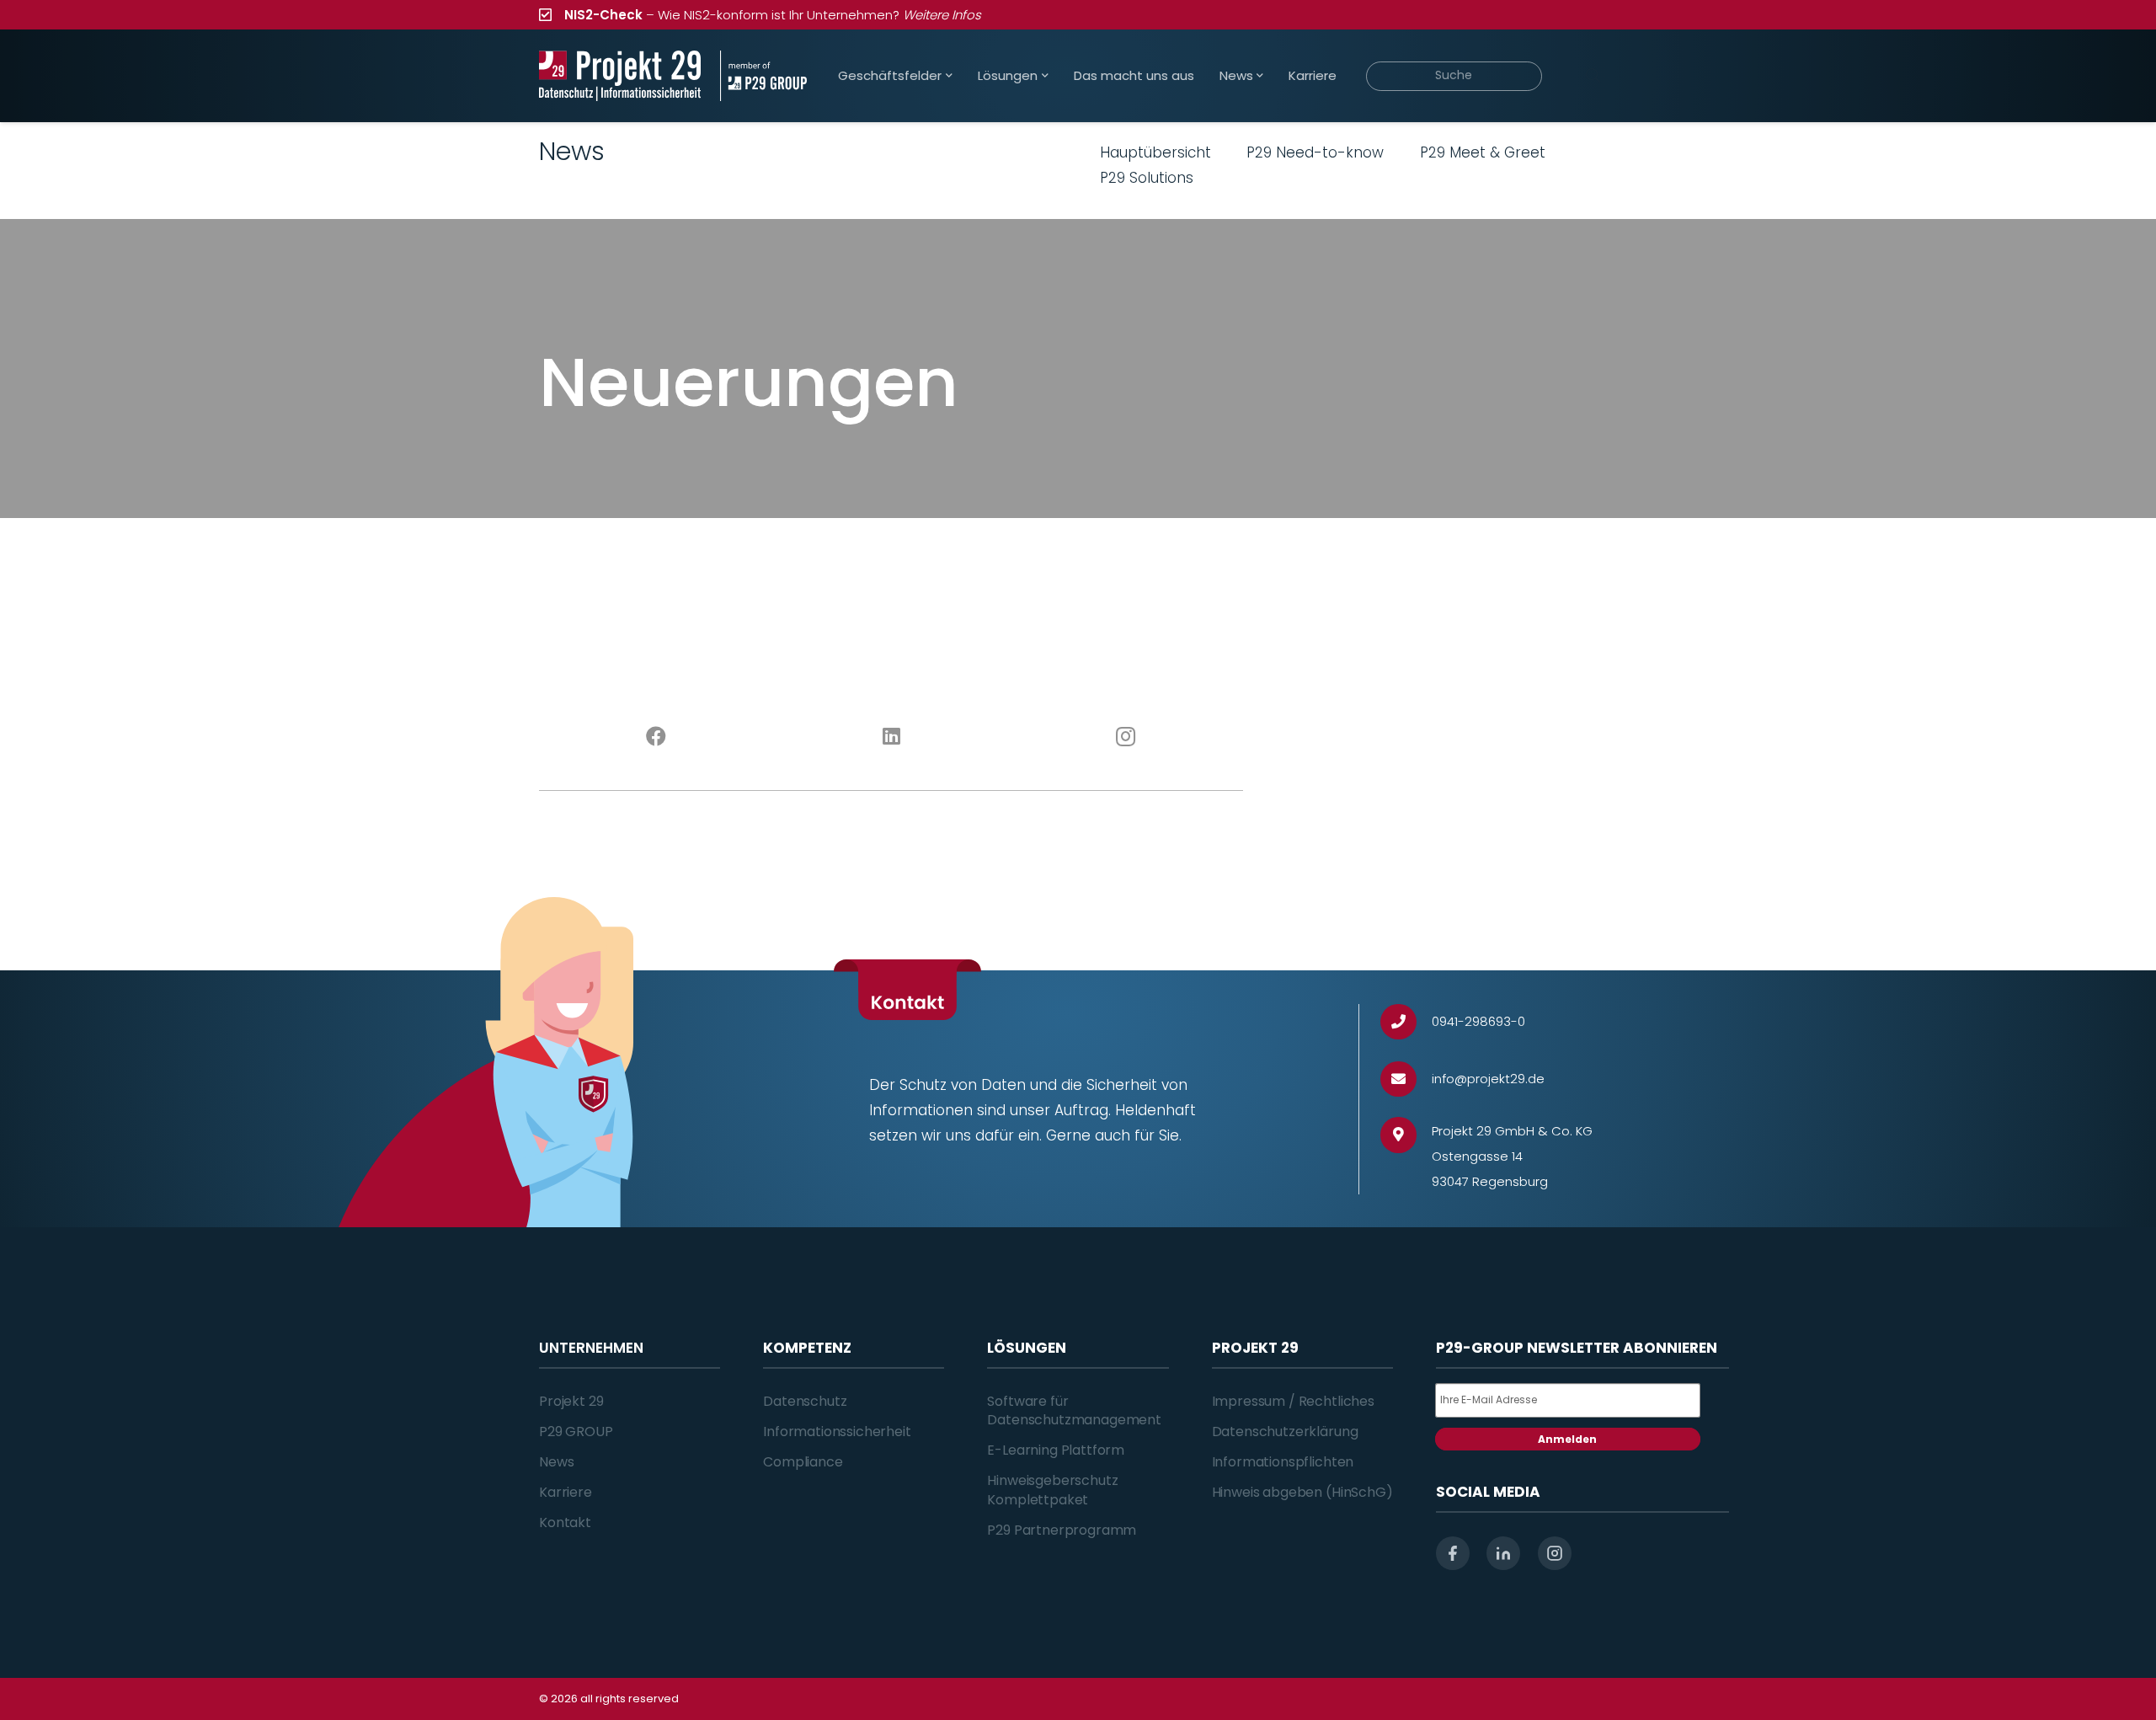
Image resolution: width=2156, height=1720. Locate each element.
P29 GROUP (576, 1432)
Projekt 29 (571, 1401)
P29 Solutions (1147, 178)
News (556, 1462)
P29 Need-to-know (1315, 152)
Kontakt (565, 1522)
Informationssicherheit (837, 1432)
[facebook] (1453, 1553)
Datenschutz (805, 1401)
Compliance (803, 1462)
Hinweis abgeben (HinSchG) (1302, 1492)
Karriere (566, 1492)
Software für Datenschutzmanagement (1074, 1410)
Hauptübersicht (1155, 152)
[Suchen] (1593, 76)
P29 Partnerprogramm (1062, 1530)
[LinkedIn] (891, 737)
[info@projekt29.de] (1406, 1079)
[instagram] (1555, 1553)
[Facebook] (656, 737)
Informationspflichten (1283, 1462)
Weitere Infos (942, 15)
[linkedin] (1503, 1553)
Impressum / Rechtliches (1293, 1401)
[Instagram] (1126, 737)
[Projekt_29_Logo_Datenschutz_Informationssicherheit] (620, 76)
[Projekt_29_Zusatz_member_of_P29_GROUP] (763, 76)
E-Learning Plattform (1056, 1450)
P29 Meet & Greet (1483, 152)
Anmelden (1567, 1439)
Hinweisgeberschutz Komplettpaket (1052, 1490)
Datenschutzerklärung (1285, 1432)
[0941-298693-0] (1406, 1022)
